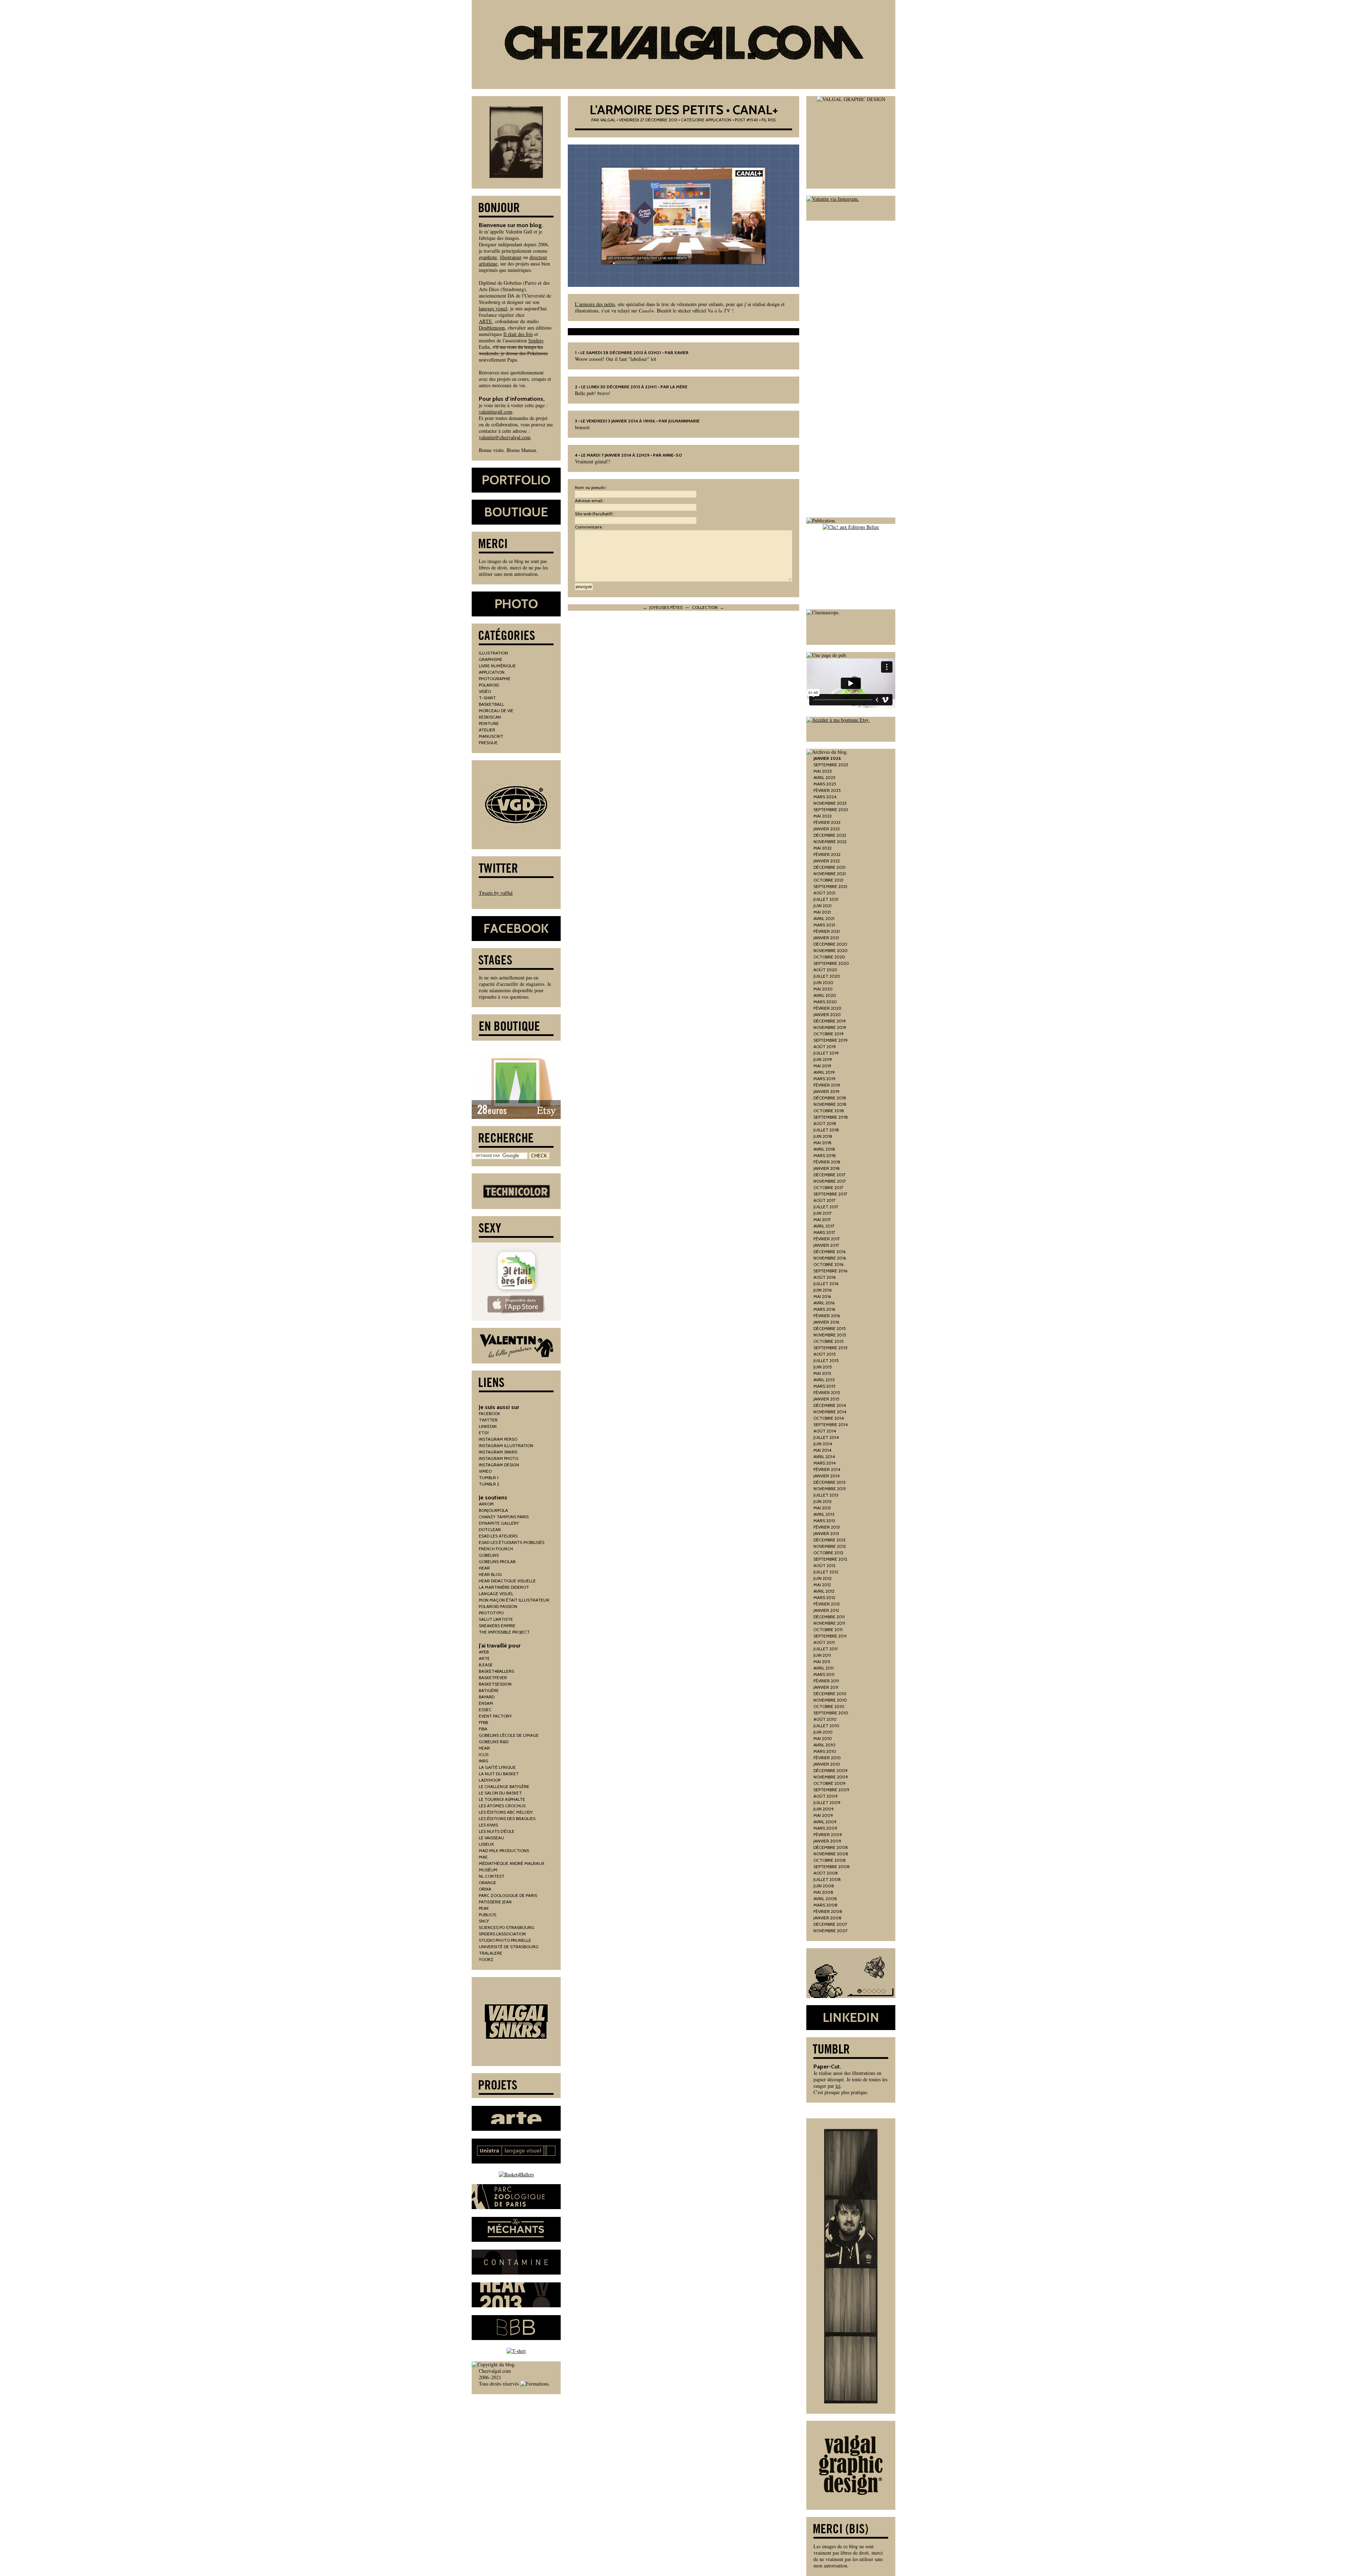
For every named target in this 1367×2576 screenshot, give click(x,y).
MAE (483, 1857)
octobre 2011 (828, 1629)
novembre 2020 (831, 950)
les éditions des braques (507, 1818)
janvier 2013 (826, 1533)
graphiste (488, 257)
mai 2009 (823, 1815)
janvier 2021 (826, 938)
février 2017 (827, 1239)
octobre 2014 (829, 1418)
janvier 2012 (826, 1610)
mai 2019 (822, 1066)
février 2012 (827, 1604)
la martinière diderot (504, 1587)
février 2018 (827, 1162)
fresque (488, 743)
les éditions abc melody (506, 1812)
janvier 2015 (826, 1399)
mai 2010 (823, 1738)
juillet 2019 (826, 1053)
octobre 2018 (829, 1111)
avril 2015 (824, 1380)
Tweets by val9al (496, 893)
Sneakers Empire (497, 1626)
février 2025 (827, 790)
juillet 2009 (827, 1802)
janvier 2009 (827, 1841)
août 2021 (824, 893)
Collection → (708, 607)
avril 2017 (824, 1226)
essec (485, 1710)
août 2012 (824, 1565)
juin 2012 (823, 1578)
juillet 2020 (827, 976)
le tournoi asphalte (502, 1799)
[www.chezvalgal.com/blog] (683, 44)
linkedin (488, 1426)
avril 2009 (825, 1822)
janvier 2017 (826, 1245)
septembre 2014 (831, 1424)
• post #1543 (745, 120)
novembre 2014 (830, 1412)
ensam (486, 1703)
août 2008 (826, 1873)
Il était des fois (518, 334)
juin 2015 (823, 1367)
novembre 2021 (830, 874)
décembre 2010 (830, 1694)
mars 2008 (826, 1905)
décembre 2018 (830, 1098)
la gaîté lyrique (497, 1767)
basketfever (493, 1678)
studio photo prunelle (505, 1940)
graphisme (491, 659)
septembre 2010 (831, 1713)
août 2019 (825, 1047)
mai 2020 (823, 989)
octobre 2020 (829, 957)
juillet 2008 (827, 1879)
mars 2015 (824, 1386)
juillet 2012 (826, 1572)
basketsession (495, 1684)
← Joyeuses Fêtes (663, 607)
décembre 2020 (830, 944)
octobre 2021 (828, 880)
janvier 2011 (826, 1687)
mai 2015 (822, 1373)
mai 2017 (822, 1219)
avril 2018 (824, 1149)
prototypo (491, 1613)
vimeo (485, 1471)
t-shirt (487, 698)
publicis (488, 1915)
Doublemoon (492, 328)
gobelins (489, 1555)
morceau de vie (496, 711)
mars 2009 (825, 1828)
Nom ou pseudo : (591, 487)
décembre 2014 (830, 1405)
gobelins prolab (497, 1562)
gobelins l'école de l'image (509, 1735)
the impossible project (504, 1632)
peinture (489, 723)
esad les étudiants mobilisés (512, 1542)
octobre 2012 (828, 1553)
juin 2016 (823, 1290)
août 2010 (825, 1719)
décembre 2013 (829, 1482)
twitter (488, 1420)
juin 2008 (824, 1886)
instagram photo (499, 1458)
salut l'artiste (496, 1619)
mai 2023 (823, 816)
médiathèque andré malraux (512, 1863)
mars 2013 (824, 1521)
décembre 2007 (830, 1924)
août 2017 (824, 1200)
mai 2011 (822, 1662)
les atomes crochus (502, 1806)
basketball (491, 704)
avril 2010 (824, 1745)
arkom (486, 1504)
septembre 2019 (831, 1040)
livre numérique (497, 666)
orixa (485, 1889)
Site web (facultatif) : (595, 514)
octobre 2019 (829, 1034)
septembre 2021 (830, 886)
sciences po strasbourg (507, 1927)
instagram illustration (506, 1445)
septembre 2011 (830, 1636)
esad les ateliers (498, 1536)
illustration (493, 653)
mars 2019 (824, 1079)
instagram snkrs (498, 1452)
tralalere (491, 1953)
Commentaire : (590, 527)
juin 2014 (823, 1444)
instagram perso (498, 1439)
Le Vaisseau (491, 1838)
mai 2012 (822, 1585)
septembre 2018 (831, 1117)
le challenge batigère (504, 1786)
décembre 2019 (830, 1021)
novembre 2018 (830, 1104)
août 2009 (826, 1796)
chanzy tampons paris (504, 1517)
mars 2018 (825, 1155)
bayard (487, 1697)
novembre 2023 (830, 803)
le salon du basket (500, 1793)
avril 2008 (825, 1899)
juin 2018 (823, 1136)
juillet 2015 (826, 1360)
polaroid (489, 685)
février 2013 (827, 1527)
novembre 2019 (830, 1027)
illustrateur (511, 257)
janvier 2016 (826, 1322)
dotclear (490, 1529)
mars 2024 (825, 797)
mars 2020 (825, 1002)
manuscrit (491, 736)
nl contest (492, 1876)
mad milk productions (504, 1850)
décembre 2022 (830, 835)
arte (484, 1658)
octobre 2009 (829, 1783)
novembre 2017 (830, 1181)
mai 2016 (822, 1296)
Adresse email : (590, 501)
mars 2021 (824, 925)
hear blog (490, 1574)
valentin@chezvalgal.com (505, 437)
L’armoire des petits (595, 304)
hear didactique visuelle (507, 1581)
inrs (483, 1761)
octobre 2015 (829, 1341)
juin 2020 (823, 982)
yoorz (486, 1959)
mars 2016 (824, 1309)
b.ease (486, 1665)
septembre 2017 (830, 1194)
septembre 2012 (830, 1559)
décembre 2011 (829, 1617)
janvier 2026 (827, 758)
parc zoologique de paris (508, 1895)
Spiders (536, 340)
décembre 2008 (831, 1847)
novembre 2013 (830, 1489)
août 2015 (825, 1354)
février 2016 (827, 1316)
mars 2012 (824, 1597)
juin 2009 (824, 1809)
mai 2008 (823, 1892)
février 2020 (827, 1008)
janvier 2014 (826, 1476)
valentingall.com (496, 412)
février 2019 (827, 1085)
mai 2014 (822, 1450)
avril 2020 (825, 995)
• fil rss (767, 120)
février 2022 (827, 854)
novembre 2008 (831, 1854)
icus (484, 1754)
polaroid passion (498, 1606)
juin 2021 (823, 906)
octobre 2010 (829, 1706)
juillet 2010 (826, 1726)
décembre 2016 (829, 1252)
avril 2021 (824, 918)
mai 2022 (823, 848)
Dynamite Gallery (499, 1523)
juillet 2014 (826, 1437)
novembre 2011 (829, 1623)
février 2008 (828, 1911)
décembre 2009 (831, 1770)
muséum (488, 1870)
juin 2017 (823, 1213)
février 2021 (827, 931)
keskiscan (490, 717)
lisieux (486, 1844)
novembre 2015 (830, 1335)
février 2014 (827, 1469)
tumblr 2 (489, 1484)
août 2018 (825, 1123)
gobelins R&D (494, 1742)
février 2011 (826, 1681)
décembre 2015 (830, 1328)
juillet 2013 (826, 1495)
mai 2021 (822, 912)
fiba (483, 1729)
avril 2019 (824, 1072)
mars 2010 (825, 1751)
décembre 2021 (829, 867)
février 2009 (828, 1834)
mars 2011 (824, 1674)
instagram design (499, 1465)
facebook (489, 1413)
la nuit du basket (499, 1774)
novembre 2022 (830, 842)
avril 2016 (824, 1303)
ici (838, 2086)
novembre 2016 (830, 1258)
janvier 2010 (827, 1764)
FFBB (483, 1722)
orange (488, 1883)
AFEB (484, 1652)
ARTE (485, 321)
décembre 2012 (829, 1540)
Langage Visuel (496, 1594)
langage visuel (493, 308)
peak (484, 1908)
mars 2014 (824, 1463)
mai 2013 (822, 1508)
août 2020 (825, 970)
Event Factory (495, 1716)
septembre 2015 (831, 1348)
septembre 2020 (831, 963)
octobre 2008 (830, 1860)
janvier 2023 (827, 829)
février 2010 (827, 1758)
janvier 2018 (827, 1168)
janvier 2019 (826, 1091)
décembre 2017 (829, 1175)
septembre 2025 (831, 765)
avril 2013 (824, 1514)
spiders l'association (502, 1934)
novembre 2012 (830, 1546)
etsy (484, 1433)
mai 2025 (823, 771)
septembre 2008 (832, 1867)
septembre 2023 (831, 809)
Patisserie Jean (495, 1902)
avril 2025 (824, 777)
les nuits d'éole (497, 1831)
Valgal (608, 120)
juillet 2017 (826, 1207)
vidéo (485, 691)
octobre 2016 (828, 1264)
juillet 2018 (826, 1130)
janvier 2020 (827, 1014)
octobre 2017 (828, 1187)
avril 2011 (824, 1668)
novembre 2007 (831, 1931)
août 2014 (825, 1431)
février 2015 (827, 1392)
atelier (487, 730)
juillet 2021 (826, 899)
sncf (484, 1921)
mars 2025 (825, 784)
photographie (495, 679)
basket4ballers (496, 1671)
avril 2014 (824, 1457)
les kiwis (488, 1825)
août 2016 (824, 1277)
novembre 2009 (831, 1777)
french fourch (496, 1549)
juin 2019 (823, 1059)
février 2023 (827, 822)
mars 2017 (824, 1232)
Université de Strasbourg (509, 1947)
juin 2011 (822, 1655)
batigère (489, 1690)
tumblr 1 (489, 1478)
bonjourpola (493, 1510)
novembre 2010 (830, 1700)
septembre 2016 (830, 1271)
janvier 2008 (827, 1918)
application (718, 120)
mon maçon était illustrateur (514, 1600)
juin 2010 (823, 1732)
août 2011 (824, 1642)
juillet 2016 (826, 1284)
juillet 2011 (826, 1649)
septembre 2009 (831, 1790)
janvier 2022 (827, 861)
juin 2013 (823, 1501)
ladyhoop (490, 1780)
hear (484, 1568)
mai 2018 (823, 1143)
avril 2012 (824, 1591)
